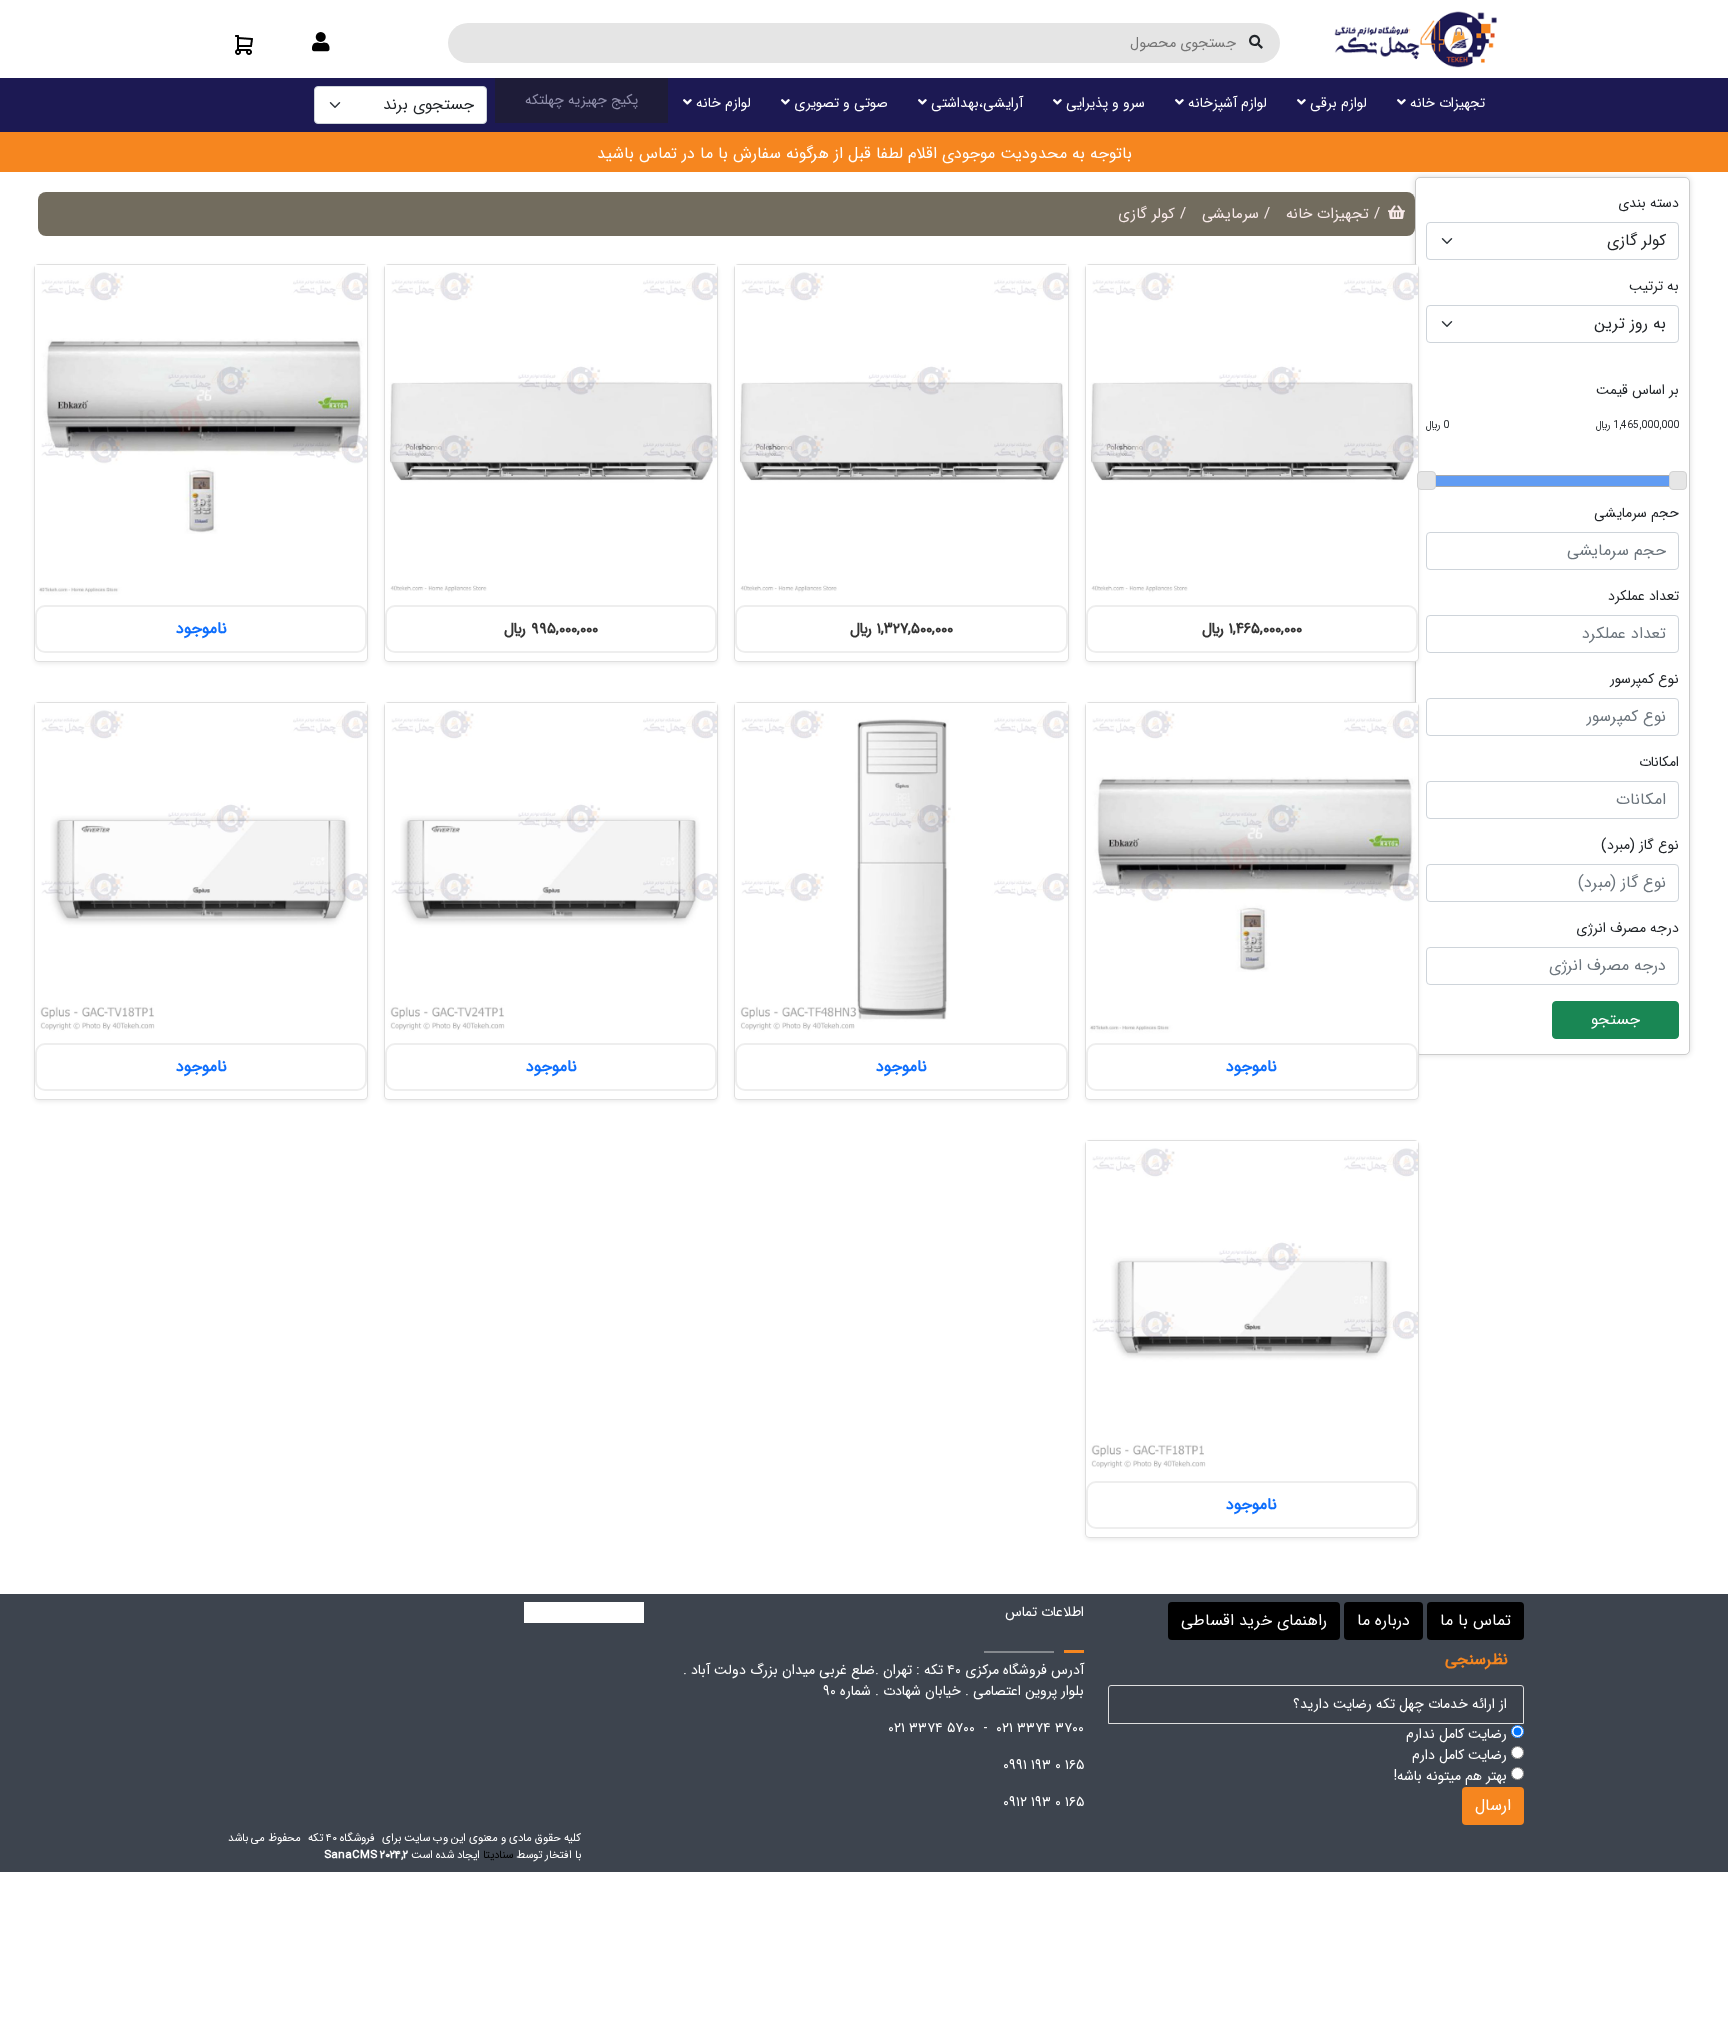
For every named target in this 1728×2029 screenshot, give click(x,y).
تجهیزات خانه (1445, 103)
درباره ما (1383, 1620)
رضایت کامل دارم (1461, 1755)
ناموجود (201, 628)
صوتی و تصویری (839, 103)
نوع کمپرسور (1644, 679)
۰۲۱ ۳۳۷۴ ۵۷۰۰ (931, 1728)
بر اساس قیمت (1637, 390)
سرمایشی (1230, 214)
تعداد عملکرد (1643, 596)
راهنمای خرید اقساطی (1254, 1620)
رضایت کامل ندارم (1458, 1734)
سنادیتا (498, 1855)
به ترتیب (1654, 286)
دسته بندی (1648, 203)
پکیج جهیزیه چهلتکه (581, 100)
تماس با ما (1475, 1620)
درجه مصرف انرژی (1627, 928)
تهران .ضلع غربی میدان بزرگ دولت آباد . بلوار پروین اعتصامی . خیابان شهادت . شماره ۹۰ (883, 1680)
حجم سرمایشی (1636, 513)
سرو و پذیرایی (1103, 103)
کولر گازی (1146, 214)
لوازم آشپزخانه (1225, 103)
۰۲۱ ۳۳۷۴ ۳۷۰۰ (1040, 1728)
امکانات (1659, 762)
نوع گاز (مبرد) (1640, 845)
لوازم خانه (721, 103)
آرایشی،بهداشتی (975, 103)
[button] (321, 44)
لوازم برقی (1336, 103)
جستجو (1615, 1019)
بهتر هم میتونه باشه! (1452, 1776)
